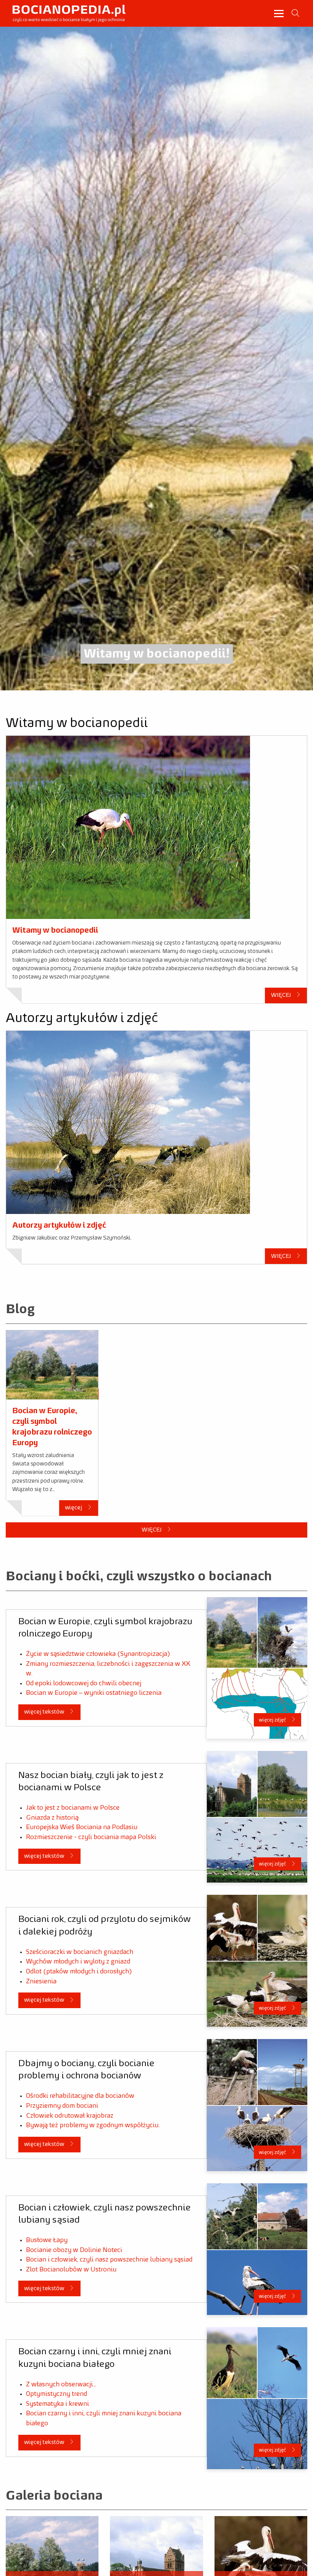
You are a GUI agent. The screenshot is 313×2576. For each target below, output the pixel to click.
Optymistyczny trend (56, 2394)
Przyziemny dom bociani (62, 2106)
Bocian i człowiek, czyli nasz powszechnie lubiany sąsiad (109, 2260)
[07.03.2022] (52, 1365)
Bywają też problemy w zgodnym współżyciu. (93, 2125)
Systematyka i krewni (57, 2404)
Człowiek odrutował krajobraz (70, 2116)
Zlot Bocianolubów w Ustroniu (71, 2270)
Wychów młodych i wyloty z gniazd (78, 1962)
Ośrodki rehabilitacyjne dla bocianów (80, 2096)
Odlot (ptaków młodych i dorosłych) (79, 1971)
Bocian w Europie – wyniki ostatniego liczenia (94, 1693)
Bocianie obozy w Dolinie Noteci (74, 2250)
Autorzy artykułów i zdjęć (59, 1225)
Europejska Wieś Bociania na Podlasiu (82, 1827)
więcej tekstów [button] (45, 1712)
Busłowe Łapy (47, 2240)
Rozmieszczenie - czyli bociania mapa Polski (91, 1837)
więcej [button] (74, 1508)
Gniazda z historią (52, 1818)
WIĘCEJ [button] (282, 995)
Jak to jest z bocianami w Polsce (73, 1808)
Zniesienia (41, 1981)
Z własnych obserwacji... (61, 2384)
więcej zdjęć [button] (273, 1720)
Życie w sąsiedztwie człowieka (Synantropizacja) (98, 1654)
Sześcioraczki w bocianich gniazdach (80, 1952)
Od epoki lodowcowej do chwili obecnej (84, 1683)
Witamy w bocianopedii (55, 930)
